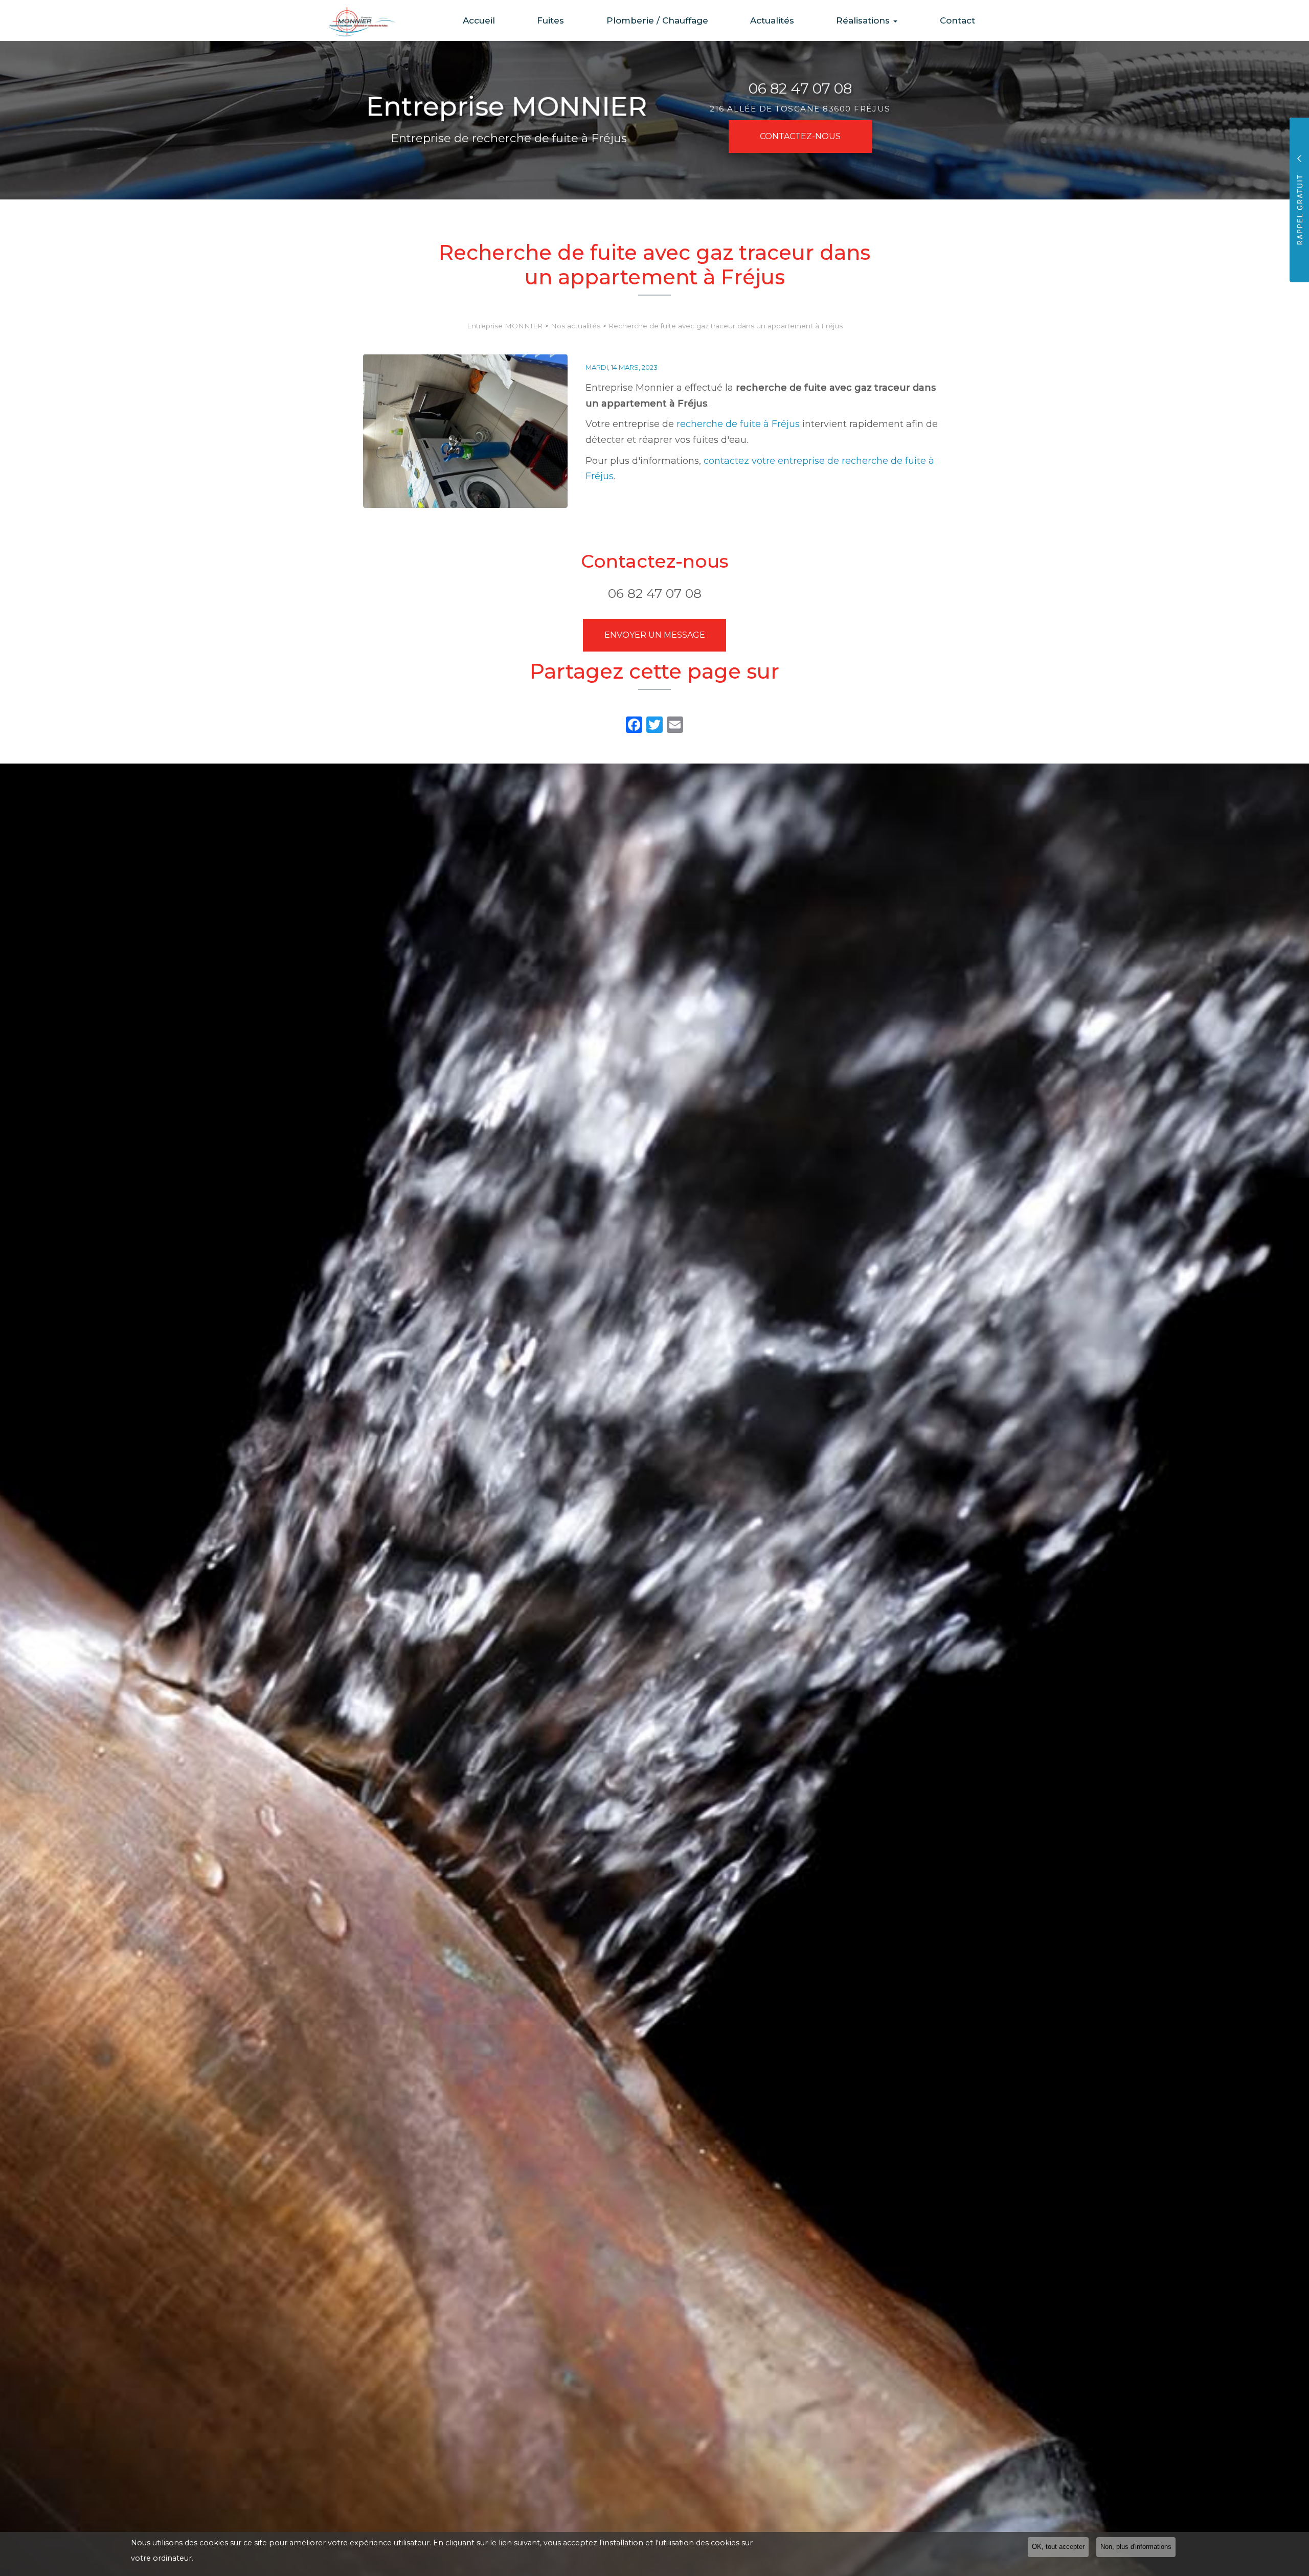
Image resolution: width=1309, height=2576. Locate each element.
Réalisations (864, 20)
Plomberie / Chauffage (657, 20)
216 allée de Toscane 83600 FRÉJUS (800, 109)
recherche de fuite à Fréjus (738, 424)
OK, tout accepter (1058, 2547)
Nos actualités (575, 326)
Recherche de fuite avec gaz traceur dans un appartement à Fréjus (726, 326)
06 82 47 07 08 (800, 88)
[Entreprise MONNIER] (355, 21)
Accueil (479, 20)
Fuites (550, 20)
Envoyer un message (655, 635)
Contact (957, 20)
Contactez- (800, 136)
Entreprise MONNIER (505, 326)
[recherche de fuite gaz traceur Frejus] (465, 431)
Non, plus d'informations (1136, 2547)
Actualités (772, 20)
